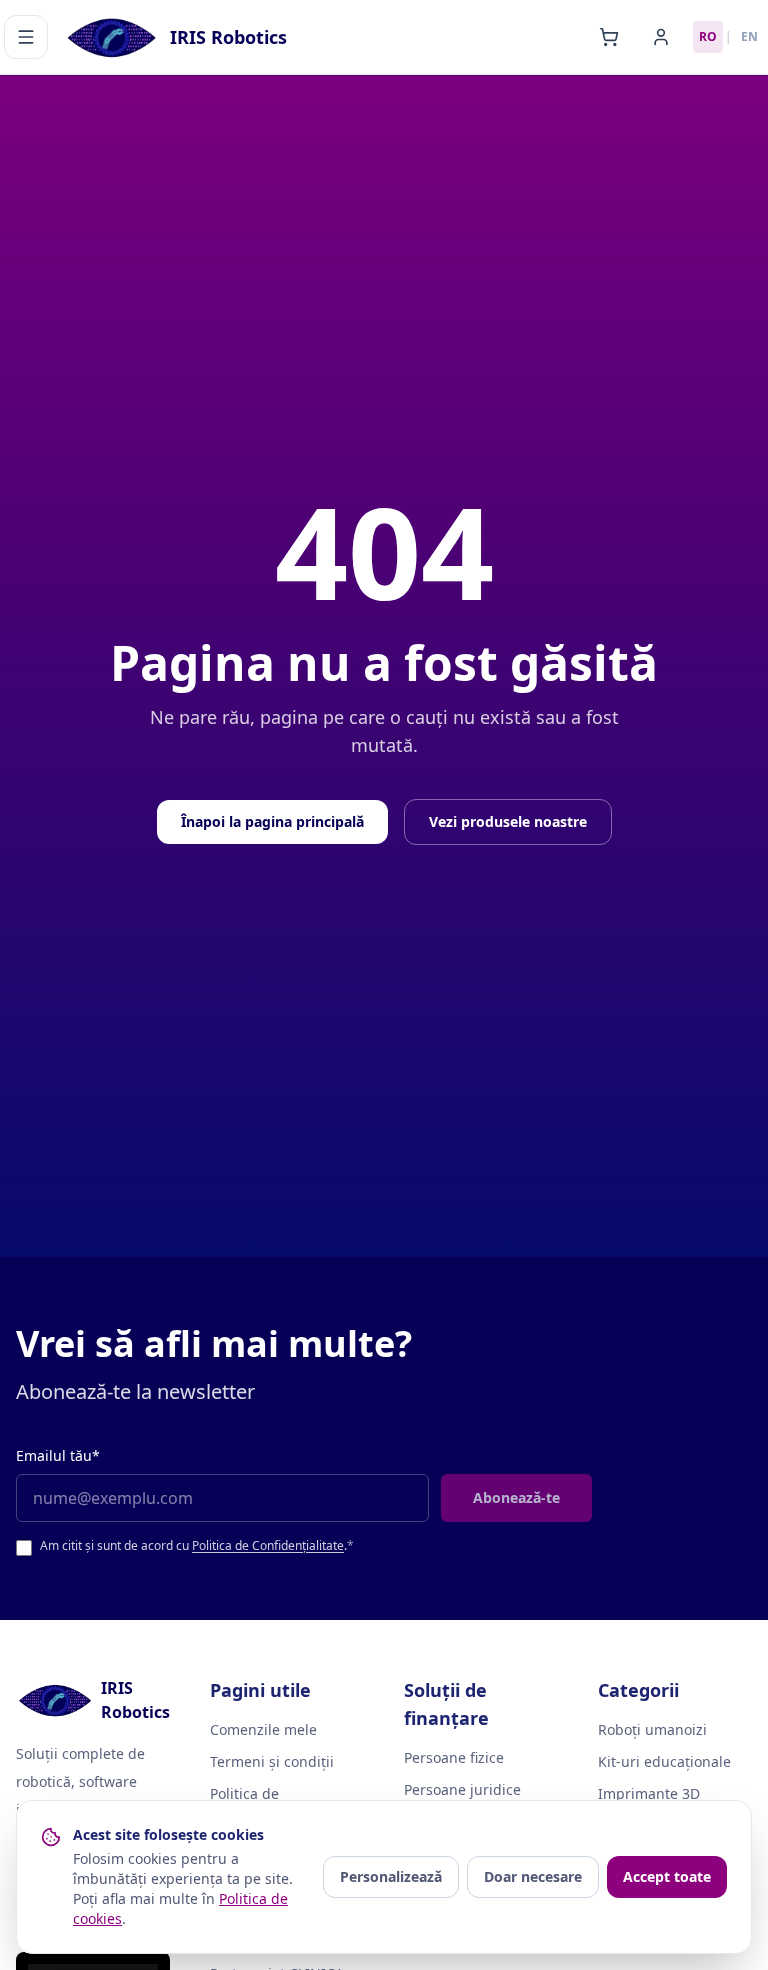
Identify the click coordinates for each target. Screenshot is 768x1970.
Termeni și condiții (272, 1761)
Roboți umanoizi (652, 1729)
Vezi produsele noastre (508, 821)
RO (708, 36)
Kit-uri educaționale (664, 1761)
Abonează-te (516, 1497)
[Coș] (609, 37)
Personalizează (391, 1876)
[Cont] (661, 37)
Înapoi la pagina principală (272, 821)
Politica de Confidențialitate (268, 1545)
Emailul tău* (58, 1455)
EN (749, 36)
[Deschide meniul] (26, 37)
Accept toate (667, 1876)
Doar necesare (533, 1876)
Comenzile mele (263, 1729)
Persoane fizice (454, 1757)
